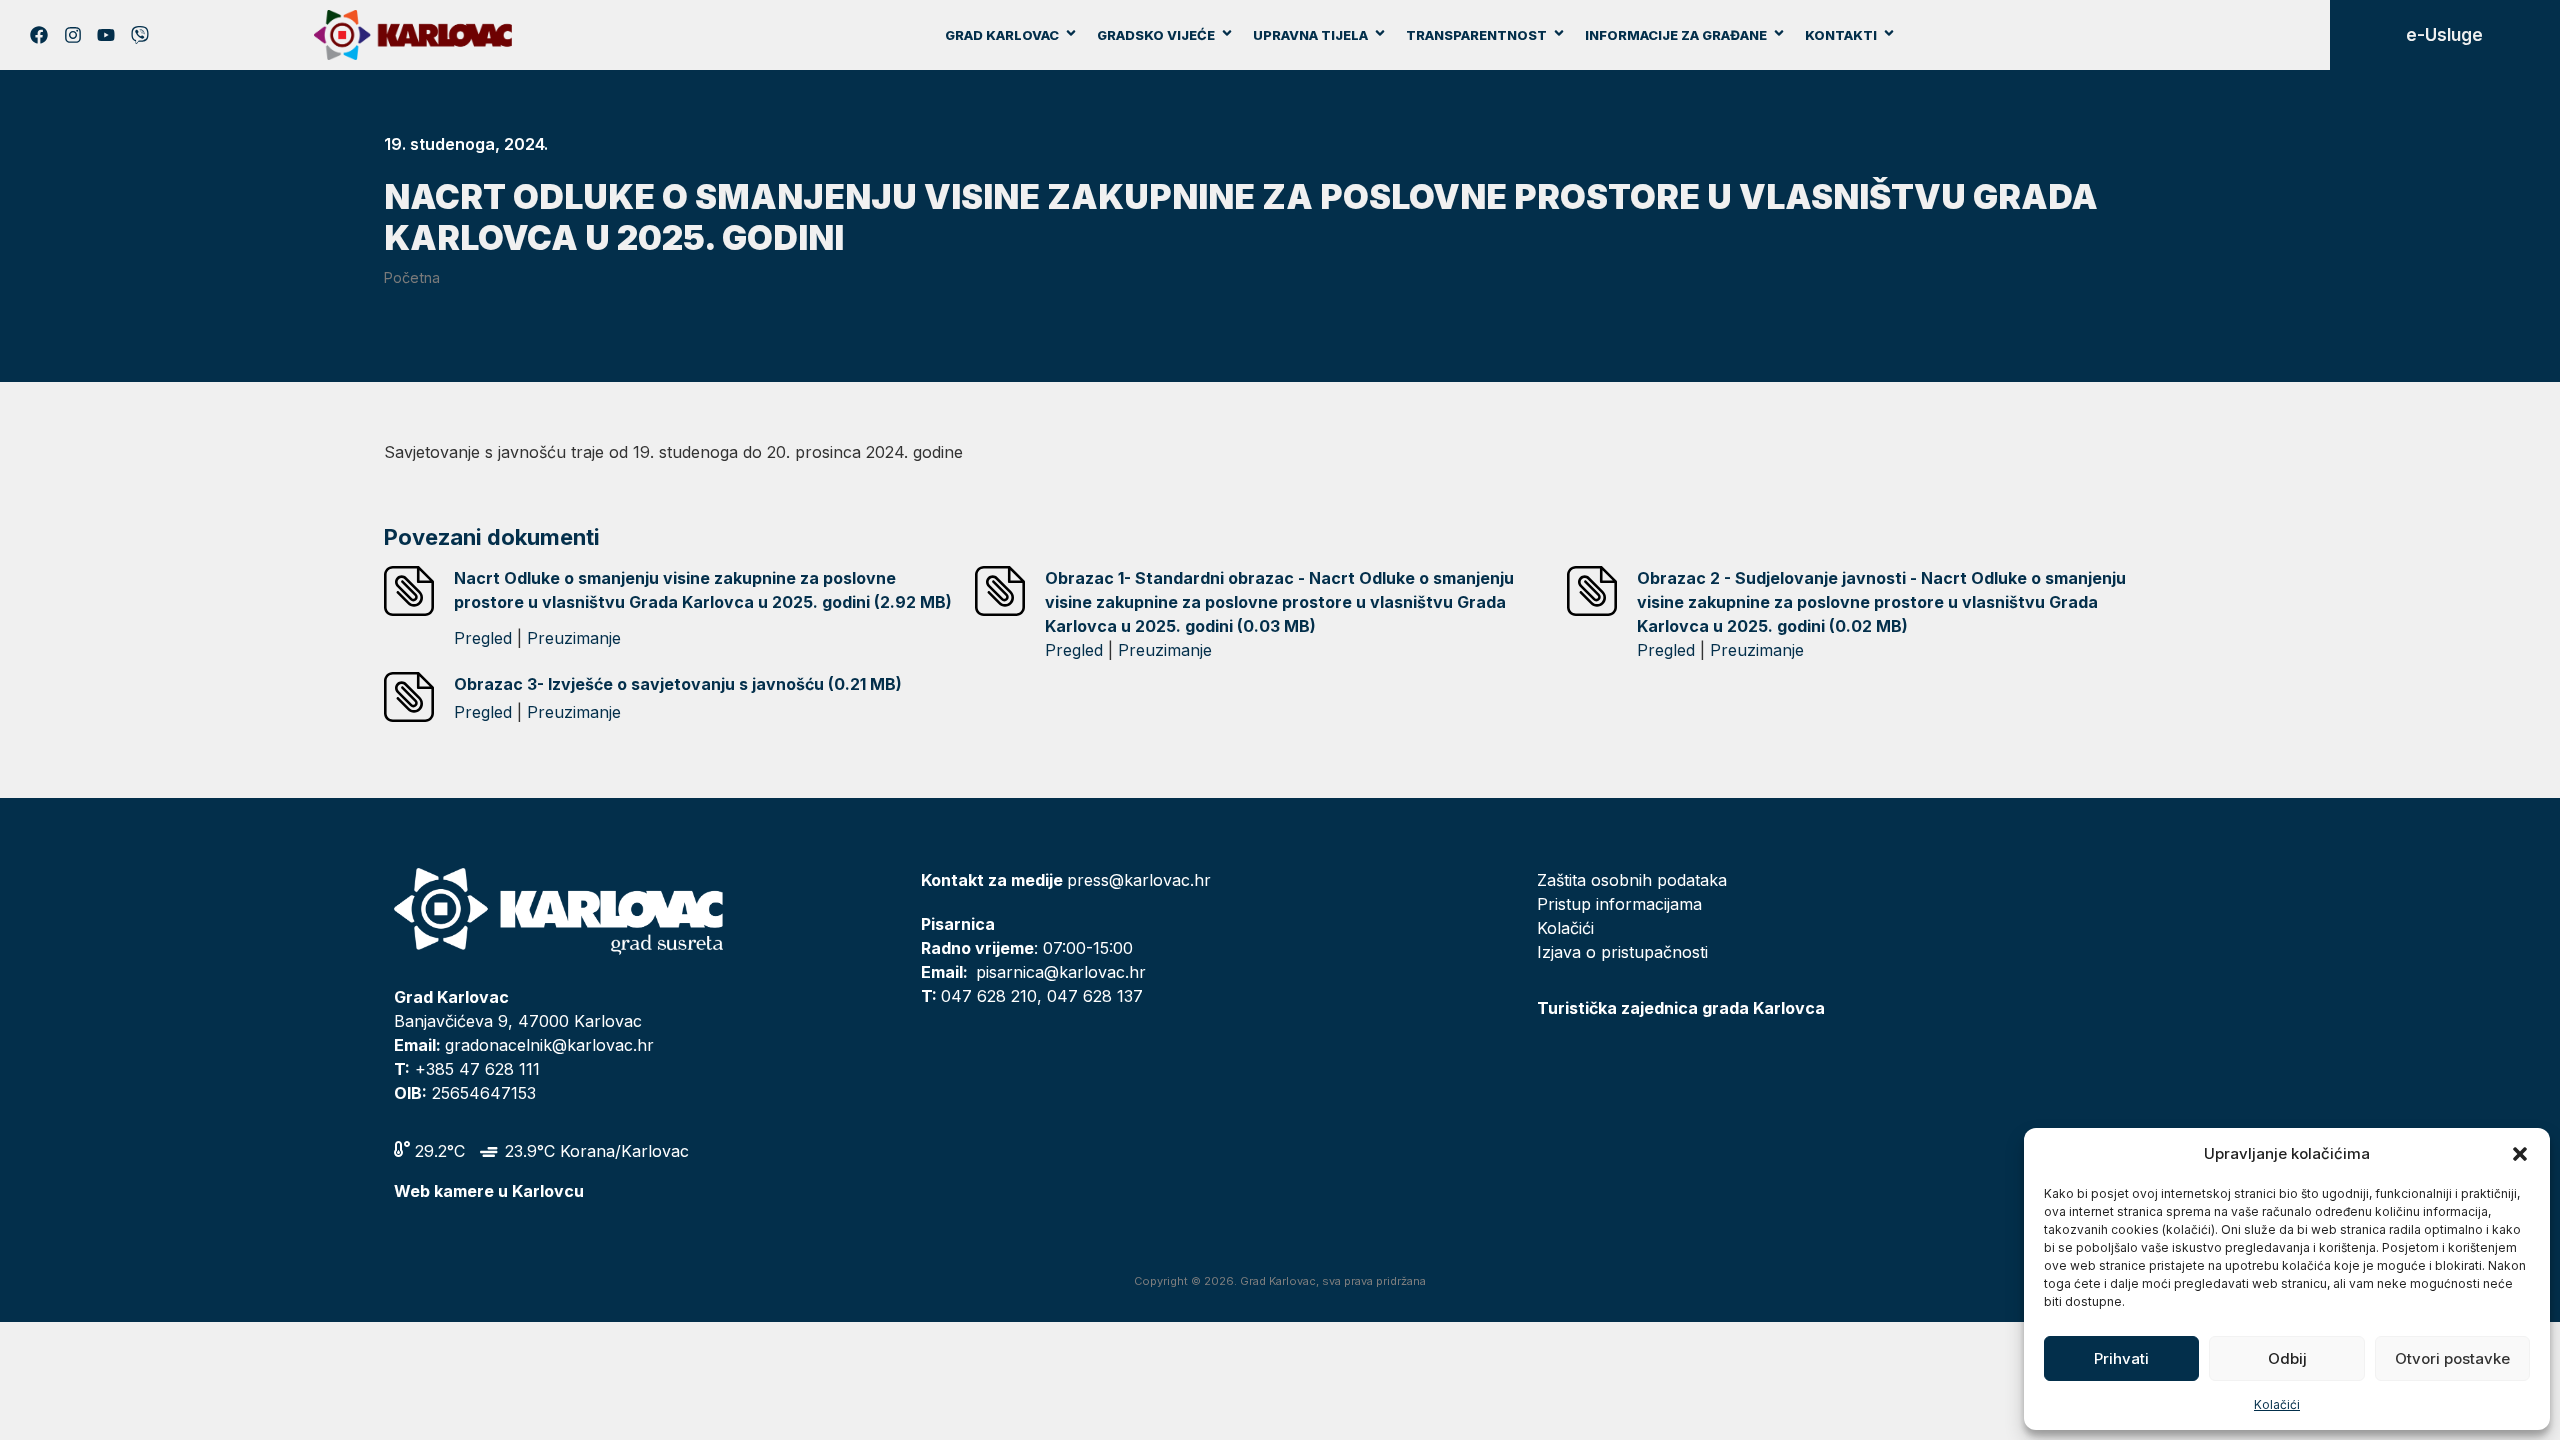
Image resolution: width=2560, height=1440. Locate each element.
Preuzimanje (574, 638)
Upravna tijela (1310, 35)
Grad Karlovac (1002, 35)
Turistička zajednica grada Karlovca (1681, 1008)
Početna (412, 277)
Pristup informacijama (1619, 904)
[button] (2520, 1154)
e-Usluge (2444, 35)
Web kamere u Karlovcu (489, 1191)
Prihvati (2121, 1358)
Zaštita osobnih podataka (1632, 880)
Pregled (483, 638)
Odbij (2287, 1358)
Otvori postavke (2452, 1358)
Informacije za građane (1676, 35)
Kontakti (1841, 35)
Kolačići (2277, 1404)
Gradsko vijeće (1156, 35)
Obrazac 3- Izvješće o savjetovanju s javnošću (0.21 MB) (678, 684)
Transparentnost (1476, 35)
